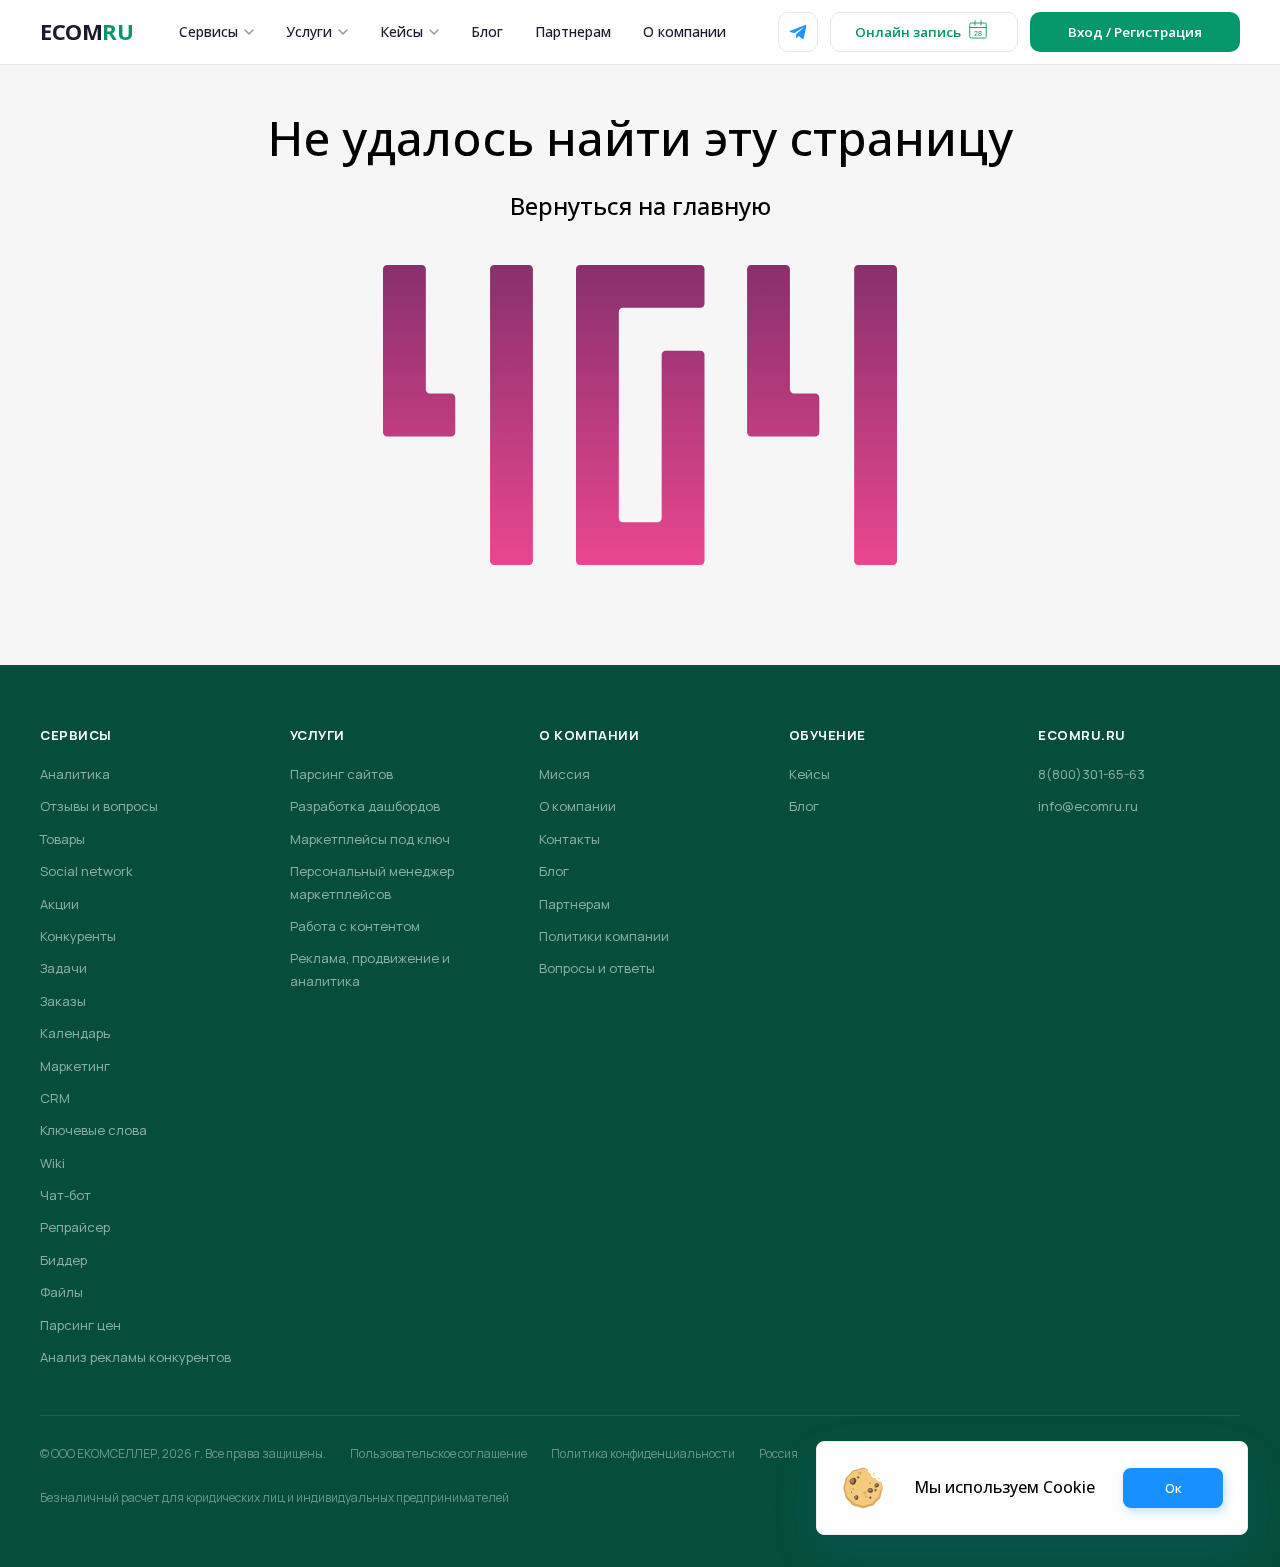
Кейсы (401, 31)
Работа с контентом (355, 926)
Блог (487, 31)
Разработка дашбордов (365, 806)
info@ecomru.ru (1088, 806)
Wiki (52, 1163)
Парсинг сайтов (341, 774)
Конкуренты (78, 936)
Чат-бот (65, 1195)
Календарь (75, 1033)
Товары (62, 839)
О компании (684, 31)
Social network (86, 871)
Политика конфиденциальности (643, 1453)
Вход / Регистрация (1135, 32)
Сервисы (208, 31)
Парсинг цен (80, 1325)
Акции (59, 904)
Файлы (61, 1292)
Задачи (63, 968)
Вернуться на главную (640, 205)
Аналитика (75, 774)
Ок (1173, 1488)
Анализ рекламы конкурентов (135, 1357)
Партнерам (573, 31)
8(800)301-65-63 (1091, 774)
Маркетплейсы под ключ (370, 839)
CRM (55, 1098)
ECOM (86, 31)
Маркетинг (75, 1066)
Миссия (564, 774)
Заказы (63, 1001)
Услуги (309, 31)
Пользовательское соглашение (438, 1453)
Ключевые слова (93, 1130)
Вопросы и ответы (597, 968)
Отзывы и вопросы (99, 806)
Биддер (63, 1260)
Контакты (569, 839)
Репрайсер (75, 1227)
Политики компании (604, 936)
